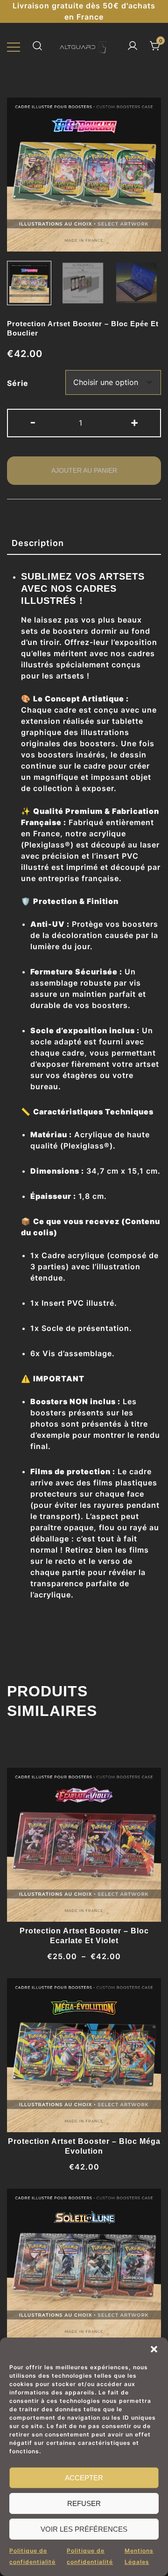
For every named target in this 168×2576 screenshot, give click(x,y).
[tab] (84, 543)
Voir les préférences (84, 2529)
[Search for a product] (37, 46)
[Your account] (133, 46)
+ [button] (135, 422)
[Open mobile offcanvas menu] (14, 46)
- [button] (33, 422)
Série (18, 383)
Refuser (84, 2503)
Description (38, 543)
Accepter (84, 2478)
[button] (154, 2349)
